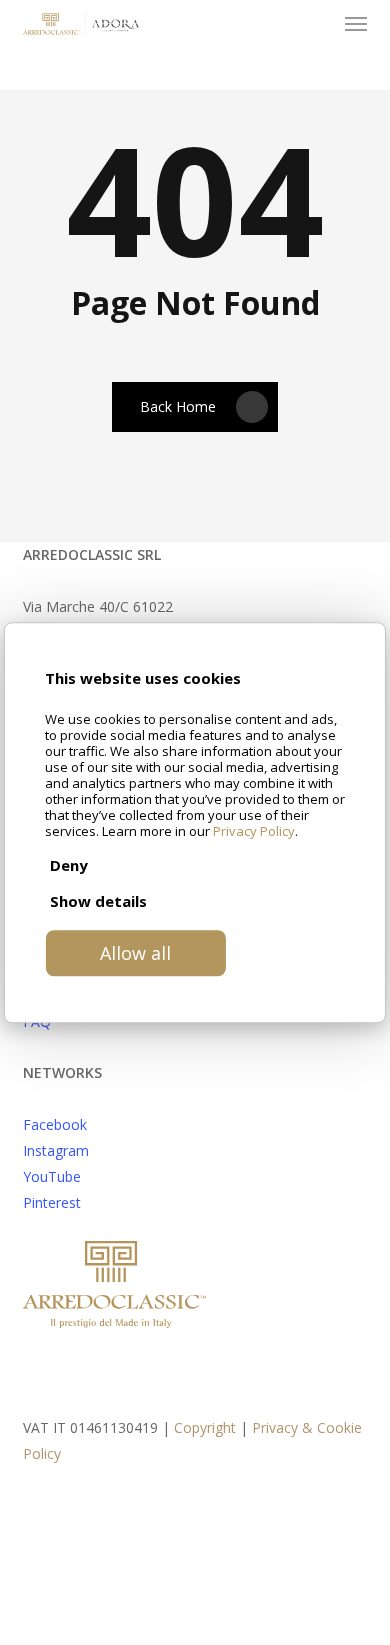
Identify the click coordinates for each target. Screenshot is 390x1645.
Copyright (205, 1427)
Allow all (135, 953)
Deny (69, 865)
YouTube (52, 1176)
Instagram (56, 1150)
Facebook (55, 1124)
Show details (98, 901)
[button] (356, 24)
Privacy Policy (254, 831)
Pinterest (52, 1202)
